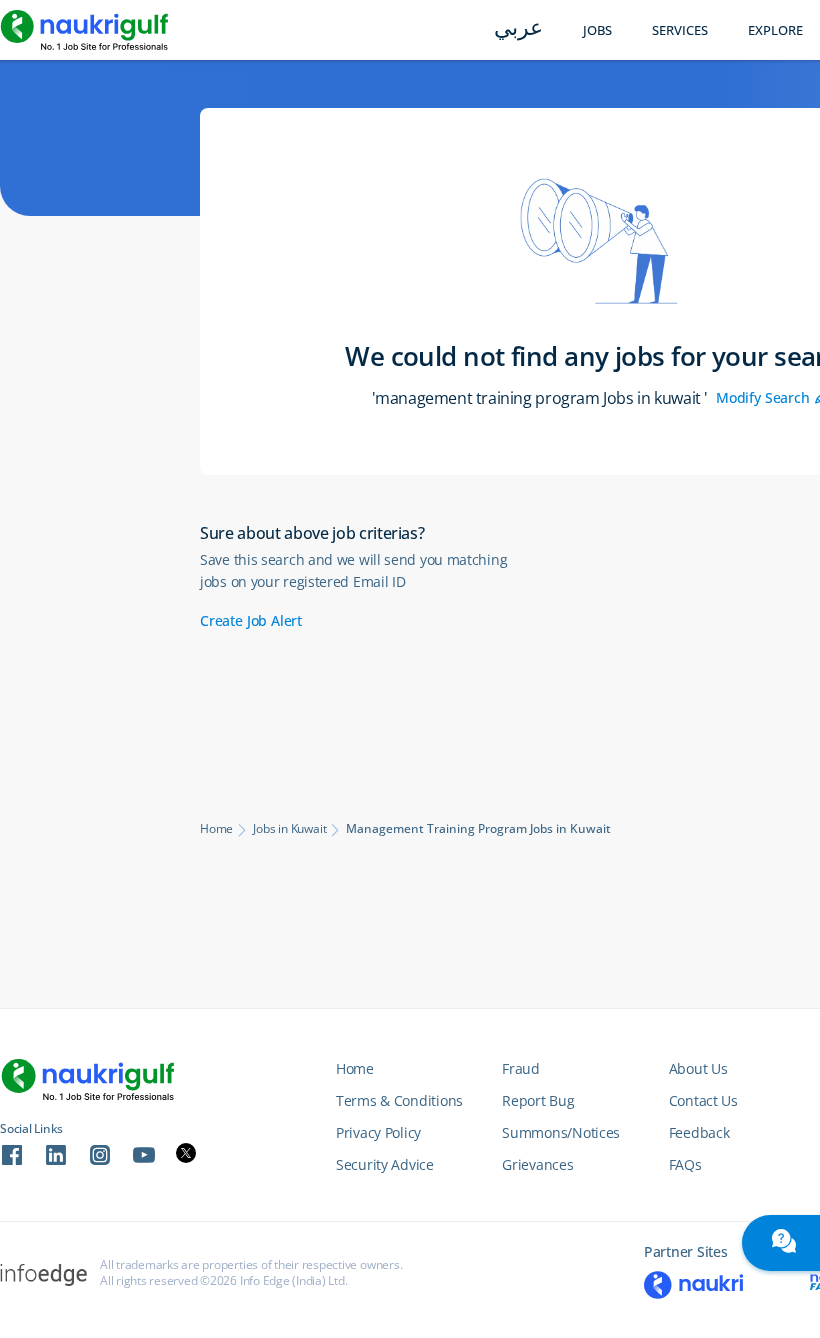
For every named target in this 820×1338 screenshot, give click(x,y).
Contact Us (703, 1100)
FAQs (685, 1164)
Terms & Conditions (399, 1100)
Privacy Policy (378, 1132)
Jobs (597, 30)
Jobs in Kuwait (289, 829)
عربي (518, 29)
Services (680, 30)
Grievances (537, 1164)
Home (216, 829)
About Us (698, 1068)
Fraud (521, 1068)
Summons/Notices (561, 1132)
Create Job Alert (251, 620)
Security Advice (385, 1164)
